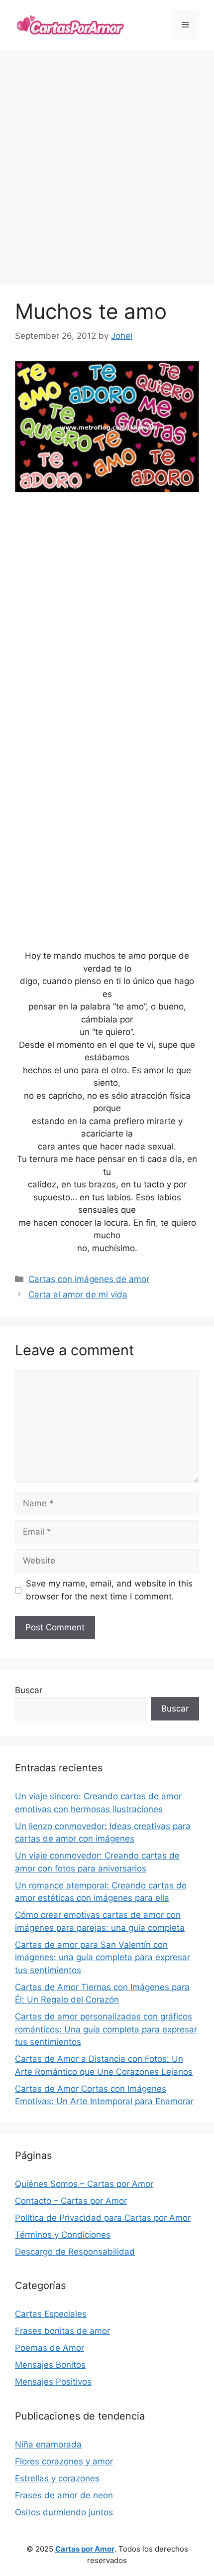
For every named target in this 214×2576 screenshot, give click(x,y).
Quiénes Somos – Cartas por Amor (84, 2184)
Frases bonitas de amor (62, 2331)
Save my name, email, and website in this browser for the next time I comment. (109, 1590)
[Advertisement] (107, 167)
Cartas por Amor (85, 2549)
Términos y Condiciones (63, 2235)
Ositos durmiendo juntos (64, 2512)
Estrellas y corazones (57, 2478)
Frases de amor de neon (64, 2495)
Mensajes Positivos (53, 2382)
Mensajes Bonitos (50, 2365)
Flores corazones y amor (64, 2461)
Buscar (29, 1690)
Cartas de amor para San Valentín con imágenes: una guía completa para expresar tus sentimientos (103, 1957)
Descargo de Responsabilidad (75, 2252)
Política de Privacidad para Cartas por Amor (103, 2218)
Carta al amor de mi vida (78, 1294)
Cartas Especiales (51, 2314)
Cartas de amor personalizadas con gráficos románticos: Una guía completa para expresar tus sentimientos (106, 2029)
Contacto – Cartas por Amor (71, 2201)
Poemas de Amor (50, 2348)
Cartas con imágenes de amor (89, 1279)
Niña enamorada (48, 2444)
